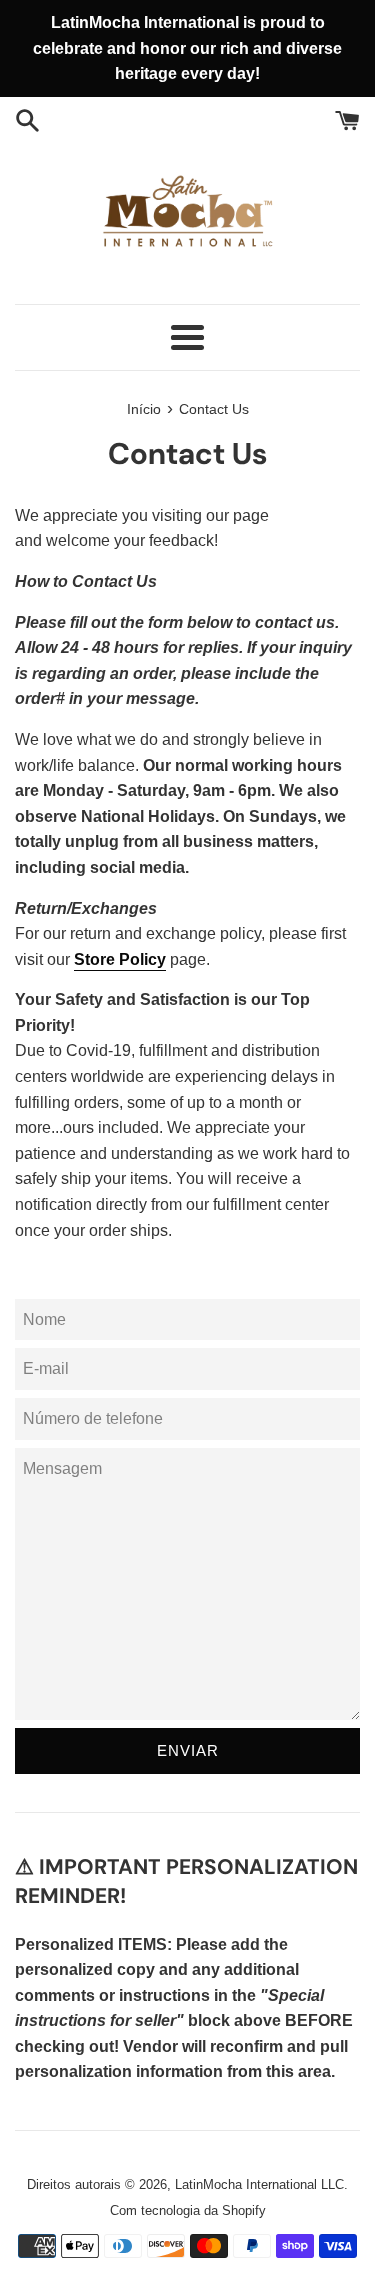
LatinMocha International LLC (259, 2184)
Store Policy (120, 959)
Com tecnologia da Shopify (188, 2210)
